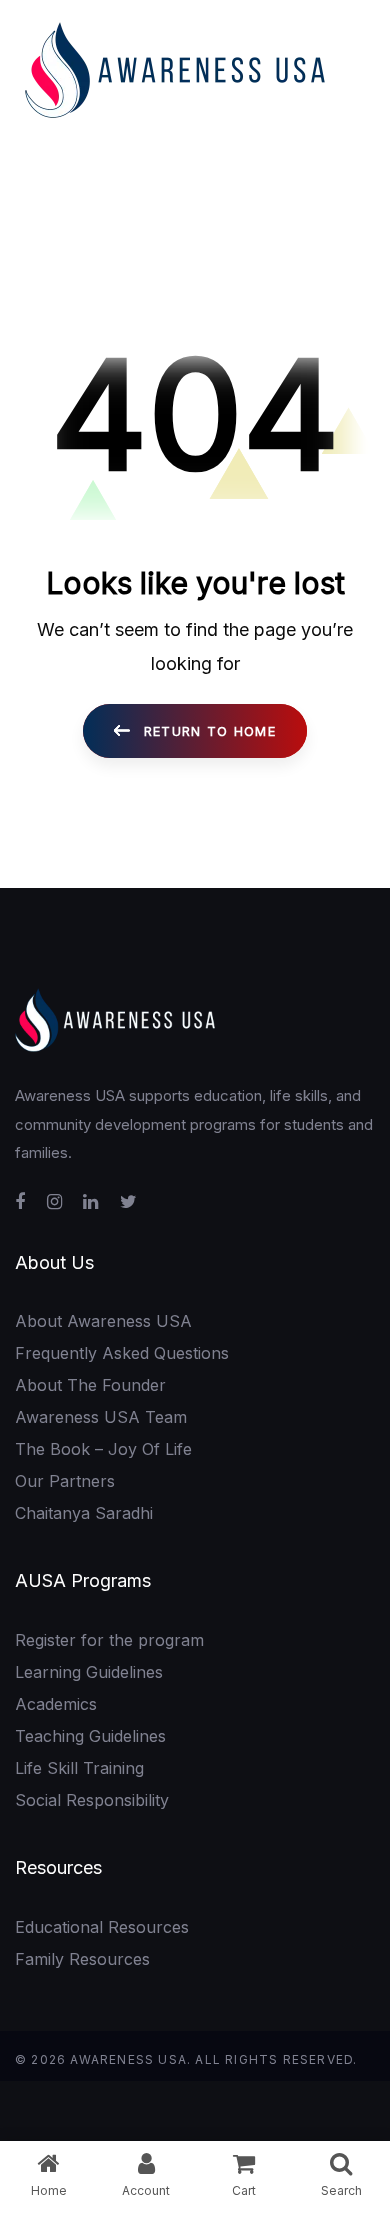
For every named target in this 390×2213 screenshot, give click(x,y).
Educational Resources (102, 1927)
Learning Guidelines (89, 1672)
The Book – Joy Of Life (103, 1449)
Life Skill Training (79, 1768)
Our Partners (65, 1481)
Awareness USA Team (101, 1417)
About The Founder (90, 1385)
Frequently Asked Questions (122, 1353)
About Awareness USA (103, 1321)
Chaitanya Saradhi (84, 1513)
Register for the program (109, 1640)
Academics (56, 1704)
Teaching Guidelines (90, 1736)
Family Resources (82, 1959)
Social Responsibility (92, 1800)
